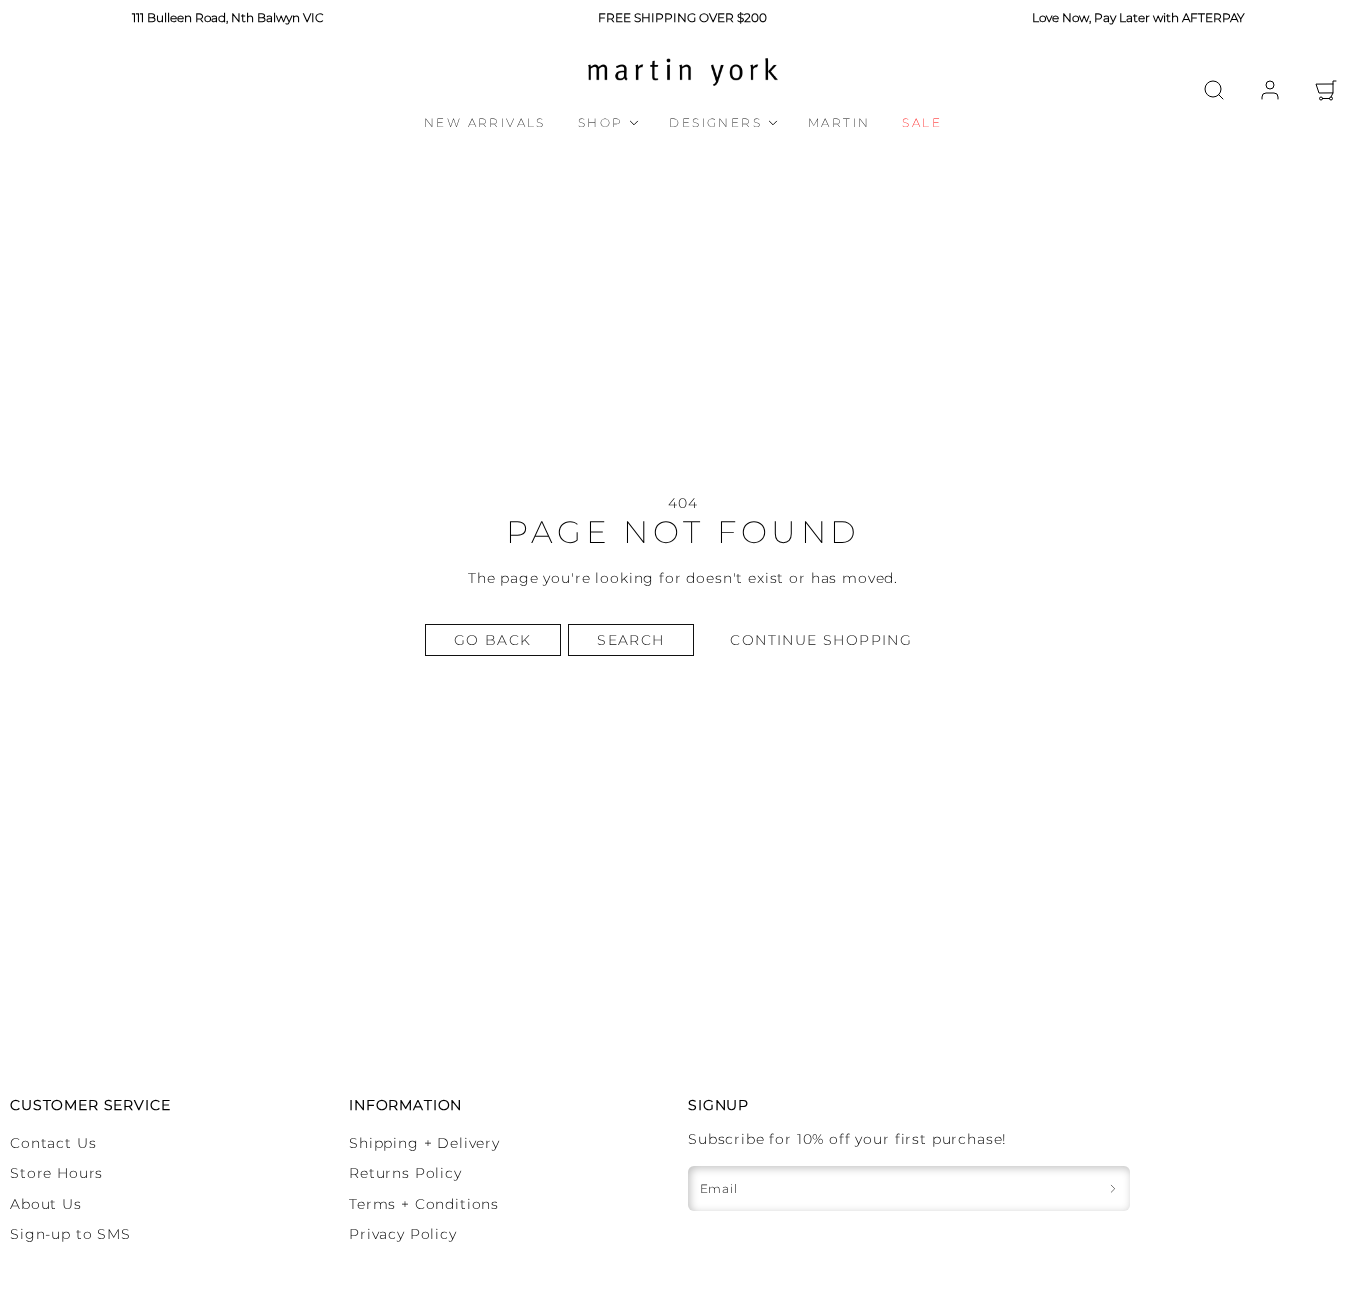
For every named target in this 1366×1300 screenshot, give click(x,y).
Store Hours (56, 1173)
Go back (493, 640)
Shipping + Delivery (424, 1143)
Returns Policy (405, 1173)
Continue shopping (821, 640)
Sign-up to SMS (70, 1234)
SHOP (601, 122)
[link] (1270, 90)
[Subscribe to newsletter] (1113, 1188)
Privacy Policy (403, 1234)
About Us (46, 1204)
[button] (1214, 90)
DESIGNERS (715, 122)
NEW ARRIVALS (485, 122)
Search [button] (630, 640)
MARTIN (839, 122)
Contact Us (53, 1143)
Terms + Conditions (424, 1204)
